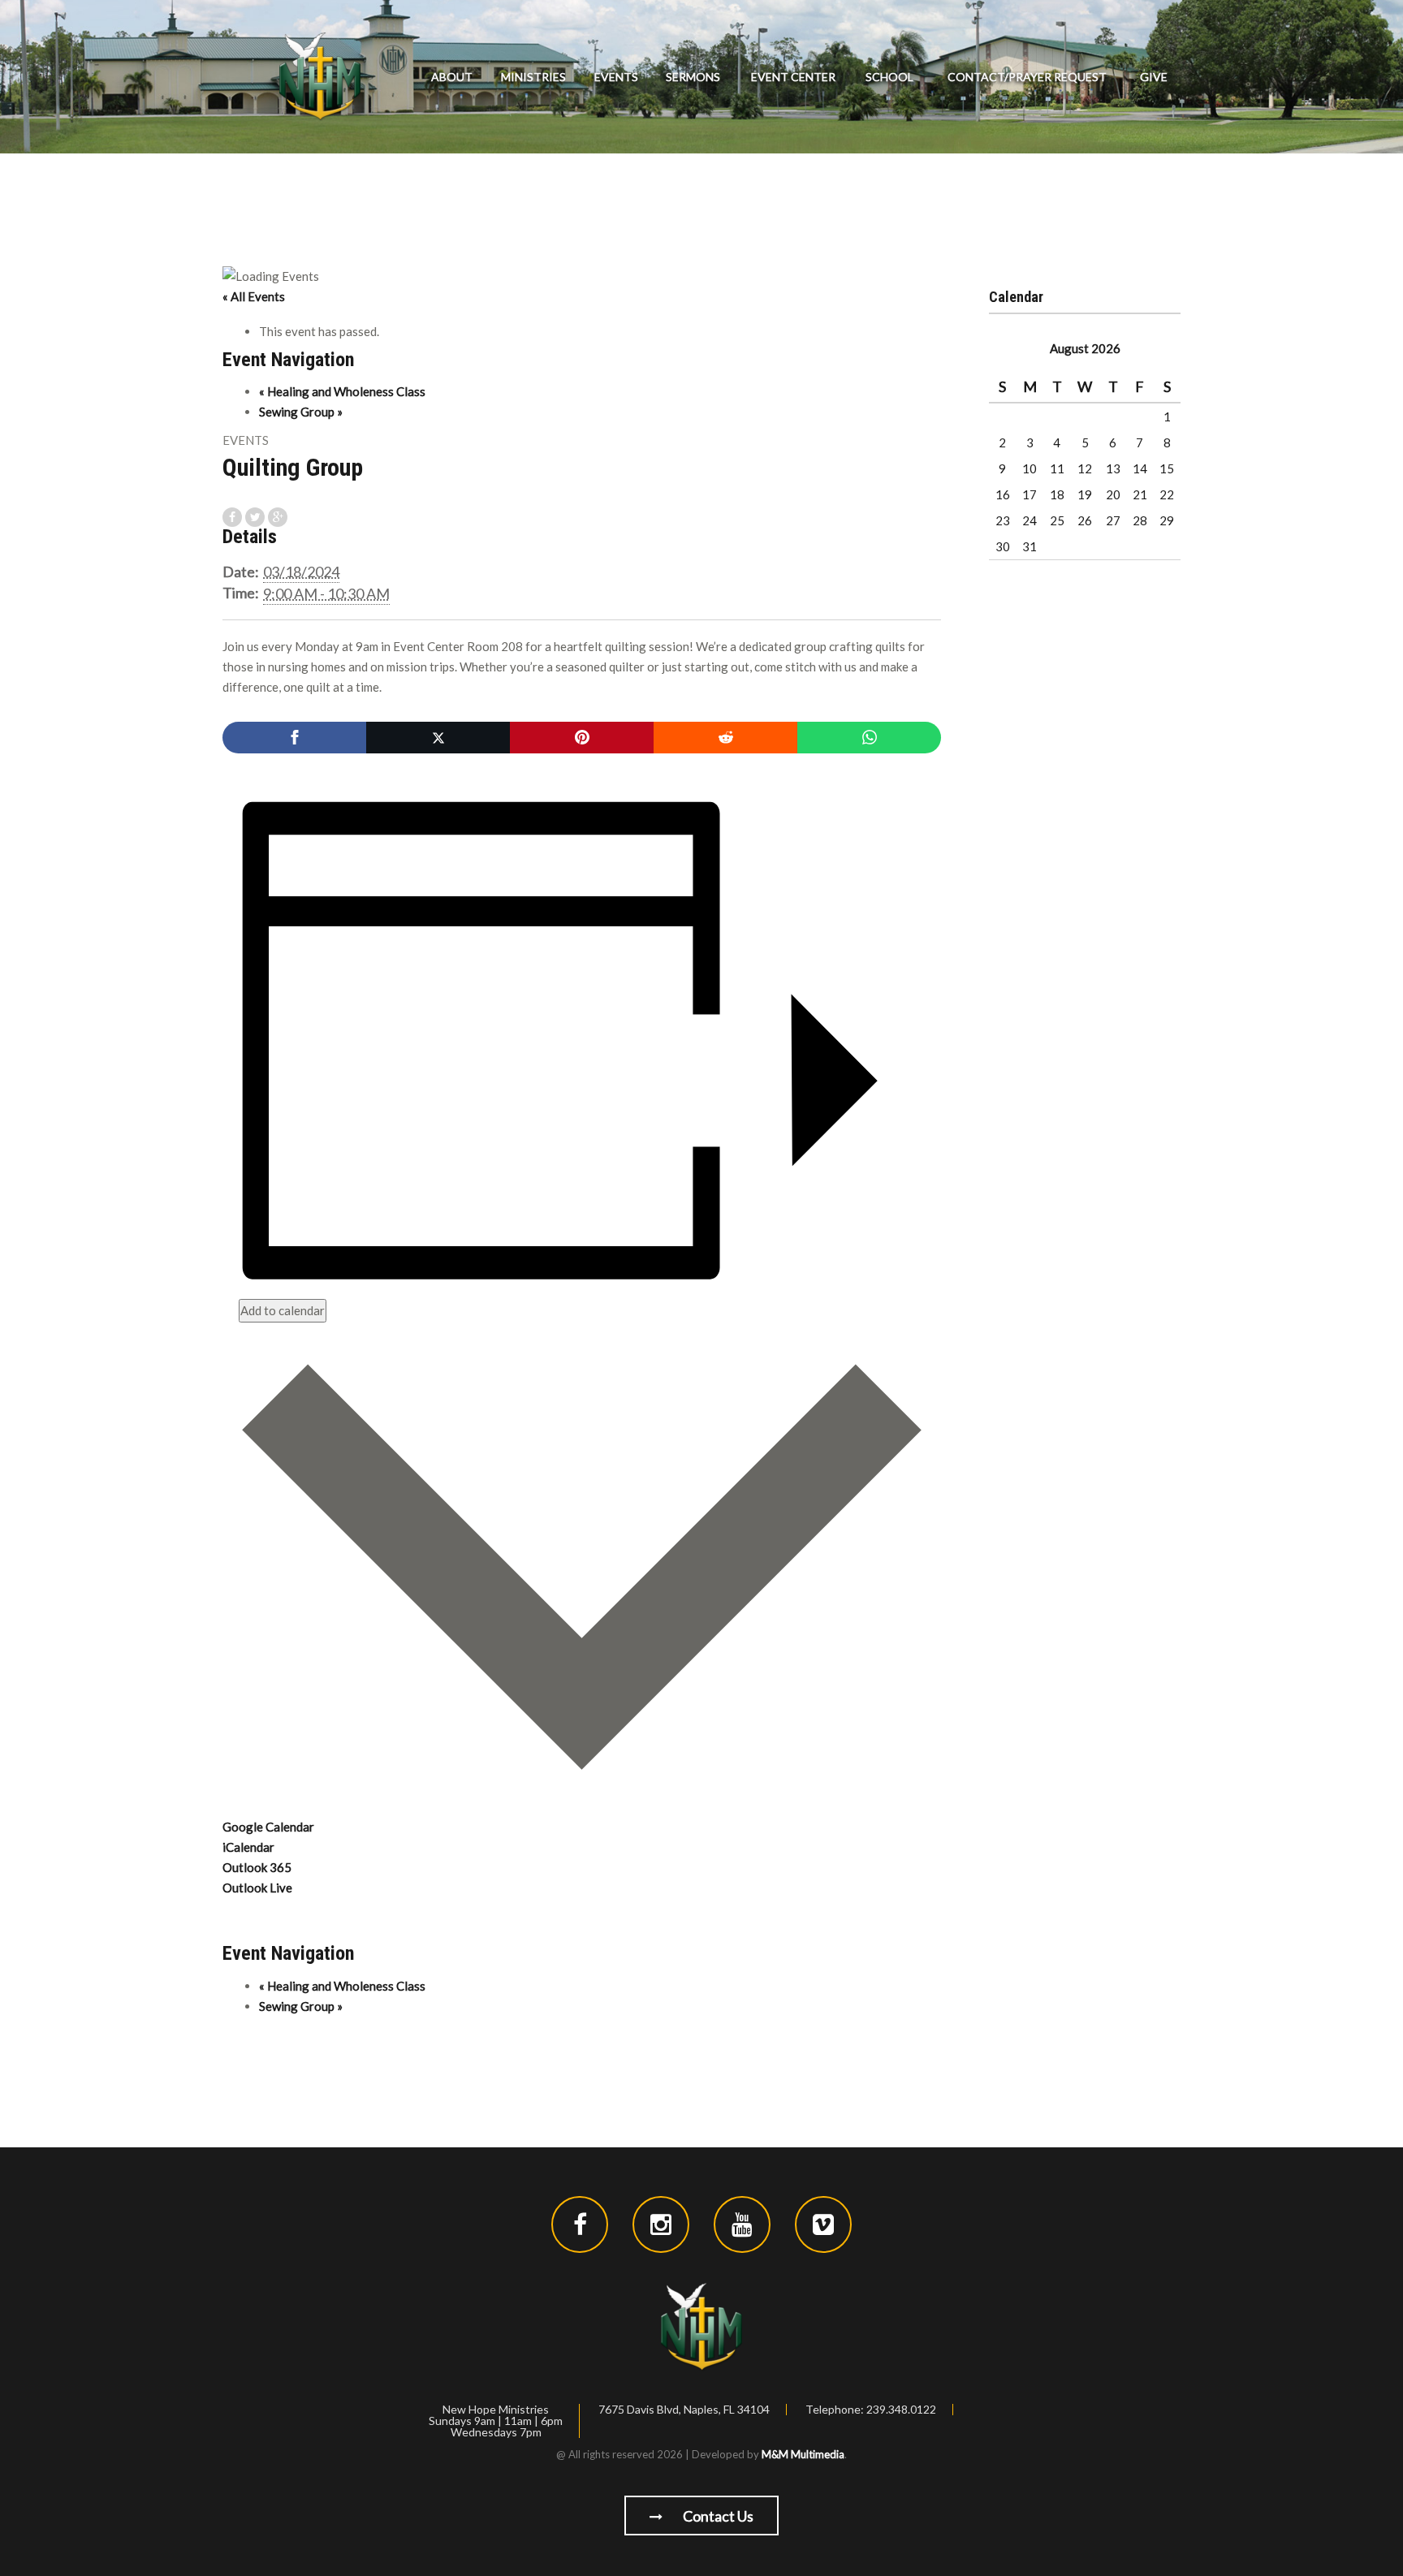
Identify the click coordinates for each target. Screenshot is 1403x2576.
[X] (438, 738)
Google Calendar (268, 1827)
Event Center (793, 77)
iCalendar (248, 1847)
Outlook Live (257, 1888)
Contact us (717, 2516)
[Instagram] (661, 2224)
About (452, 77)
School (889, 77)
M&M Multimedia (803, 2454)
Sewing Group (301, 412)
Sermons (693, 77)
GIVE (1154, 77)
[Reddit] (725, 738)
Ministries (533, 77)
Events (616, 77)
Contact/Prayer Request (1027, 77)
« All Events (254, 296)
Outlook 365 (257, 1867)
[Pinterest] (582, 738)
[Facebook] (294, 738)
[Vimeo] (823, 2224)
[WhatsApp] (869, 738)
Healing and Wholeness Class (342, 391)
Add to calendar (283, 1310)
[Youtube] (742, 2224)
